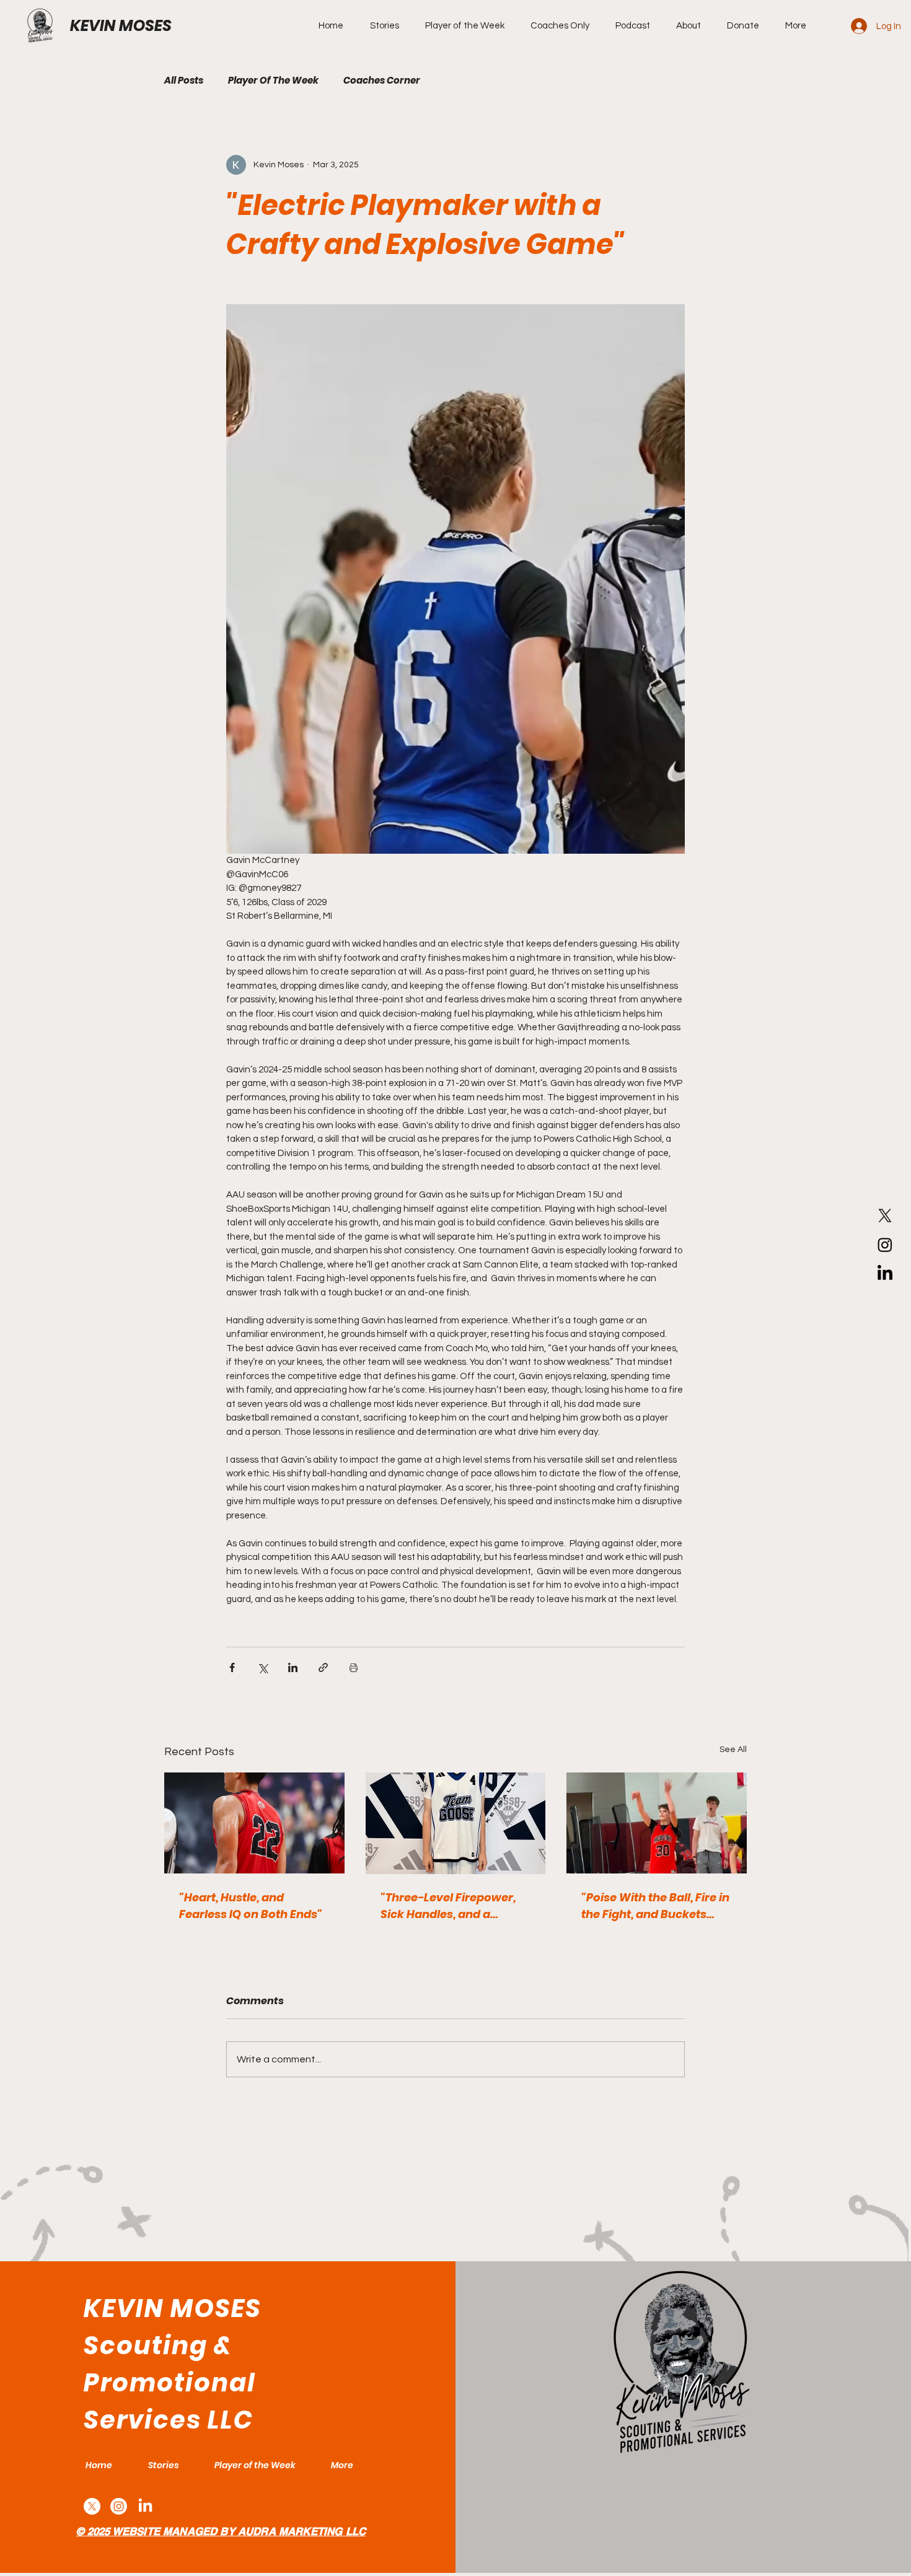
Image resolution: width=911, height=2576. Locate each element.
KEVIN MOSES (121, 26)
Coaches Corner (382, 81)
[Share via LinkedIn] (293, 1667)
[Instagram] (885, 1245)
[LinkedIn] (885, 1274)
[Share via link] (323, 1667)
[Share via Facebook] (232, 1667)
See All (733, 1750)
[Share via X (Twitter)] (262, 1667)
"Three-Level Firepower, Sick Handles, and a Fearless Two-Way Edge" (451, 1906)
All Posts (184, 81)
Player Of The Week (273, 81)
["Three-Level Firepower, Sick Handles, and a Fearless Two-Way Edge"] (456, 1823)
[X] (885, 1216)
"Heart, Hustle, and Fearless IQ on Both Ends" (251, 1906)
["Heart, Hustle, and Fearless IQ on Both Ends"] (254, 1823)
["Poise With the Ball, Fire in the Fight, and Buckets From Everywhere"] (657, 1823)
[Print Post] (354, 1667)
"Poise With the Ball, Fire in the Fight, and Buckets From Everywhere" (655, 1906)
